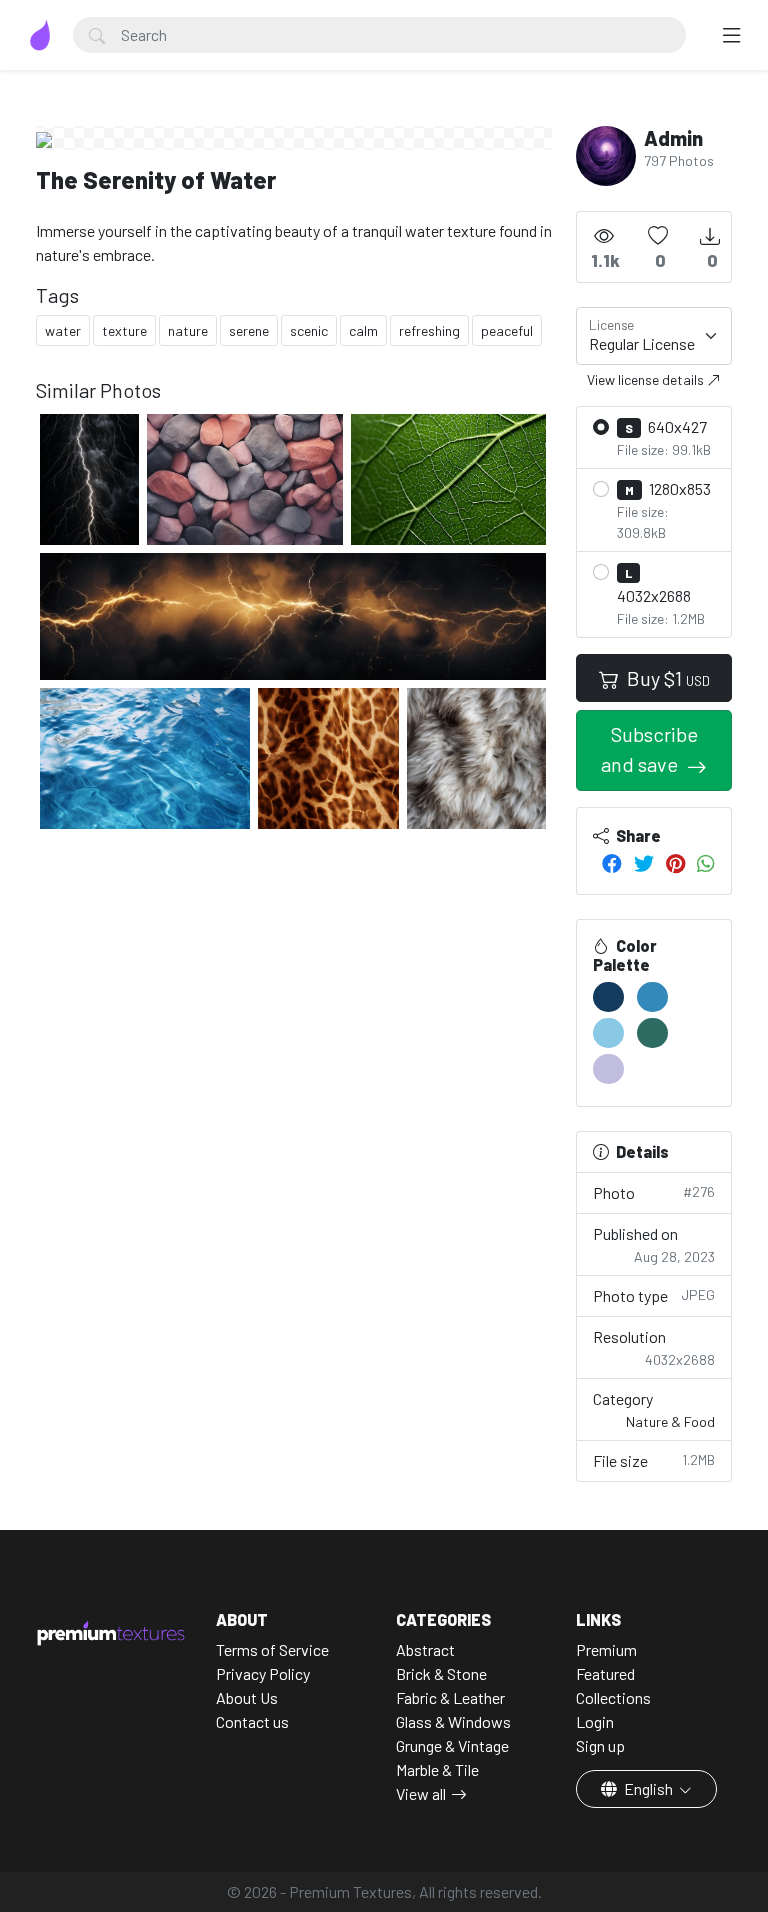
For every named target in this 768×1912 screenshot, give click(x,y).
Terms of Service (272, 1649)
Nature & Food (670, 1421)
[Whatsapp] (706, 863)
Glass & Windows (453, 1721)
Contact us (252, 1721)
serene (249, 330)
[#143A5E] (608, 997)
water (63, 330)
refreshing (429, 330)
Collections (613, 1697)
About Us (247, 1697)
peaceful (507, 330)
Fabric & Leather (450, 1697)
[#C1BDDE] (608, 1069)
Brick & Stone (441, 1673)
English (648, 1788)
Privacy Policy (263, 1673)
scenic (309, 330)
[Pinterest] (675, 863)
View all (421, 1793)
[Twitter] (644, 863)
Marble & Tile (437, 1769)
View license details (647, 379)
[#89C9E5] (608, 1033)
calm (363, 330)
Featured (605, 1673)
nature (188, 330)
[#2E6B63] (652, 1033)
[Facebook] (612, 863)
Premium (606, 1649)
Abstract (425, 1649)
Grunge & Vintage (452, 1745)
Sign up (600, 1745)
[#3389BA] (652, 997)
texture (124, 330)
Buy (666, 678)
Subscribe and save (649, 749)
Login (595, 1721)
